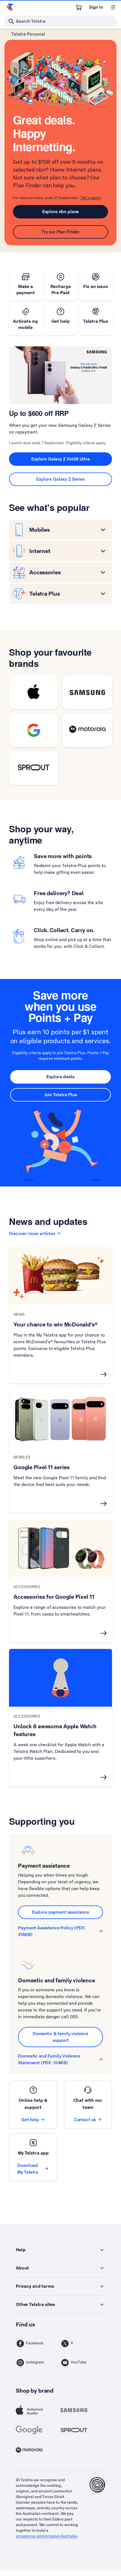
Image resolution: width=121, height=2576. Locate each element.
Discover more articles (32, 1233)
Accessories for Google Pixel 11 (54, 1597)
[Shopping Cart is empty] (79, 7)
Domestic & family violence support (60, 2037)
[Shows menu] (113, 7)
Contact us (85, 2120)
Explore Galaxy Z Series (60, 479)
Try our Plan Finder (60, 232)
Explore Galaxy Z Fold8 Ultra (60, 459)
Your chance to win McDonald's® (56, 1324)
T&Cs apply (90, 198)
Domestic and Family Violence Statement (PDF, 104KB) (49, 2059)
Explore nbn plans (60, 212)
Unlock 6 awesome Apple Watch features (55, 1730)
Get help (30, 2120)
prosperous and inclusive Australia (46, 2536)
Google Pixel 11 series (42, 1467)
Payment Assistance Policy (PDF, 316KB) (52, 1931)
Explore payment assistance (60, 1912)
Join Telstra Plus (60, 1095)
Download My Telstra (28, 2169)
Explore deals (60, 1077)
